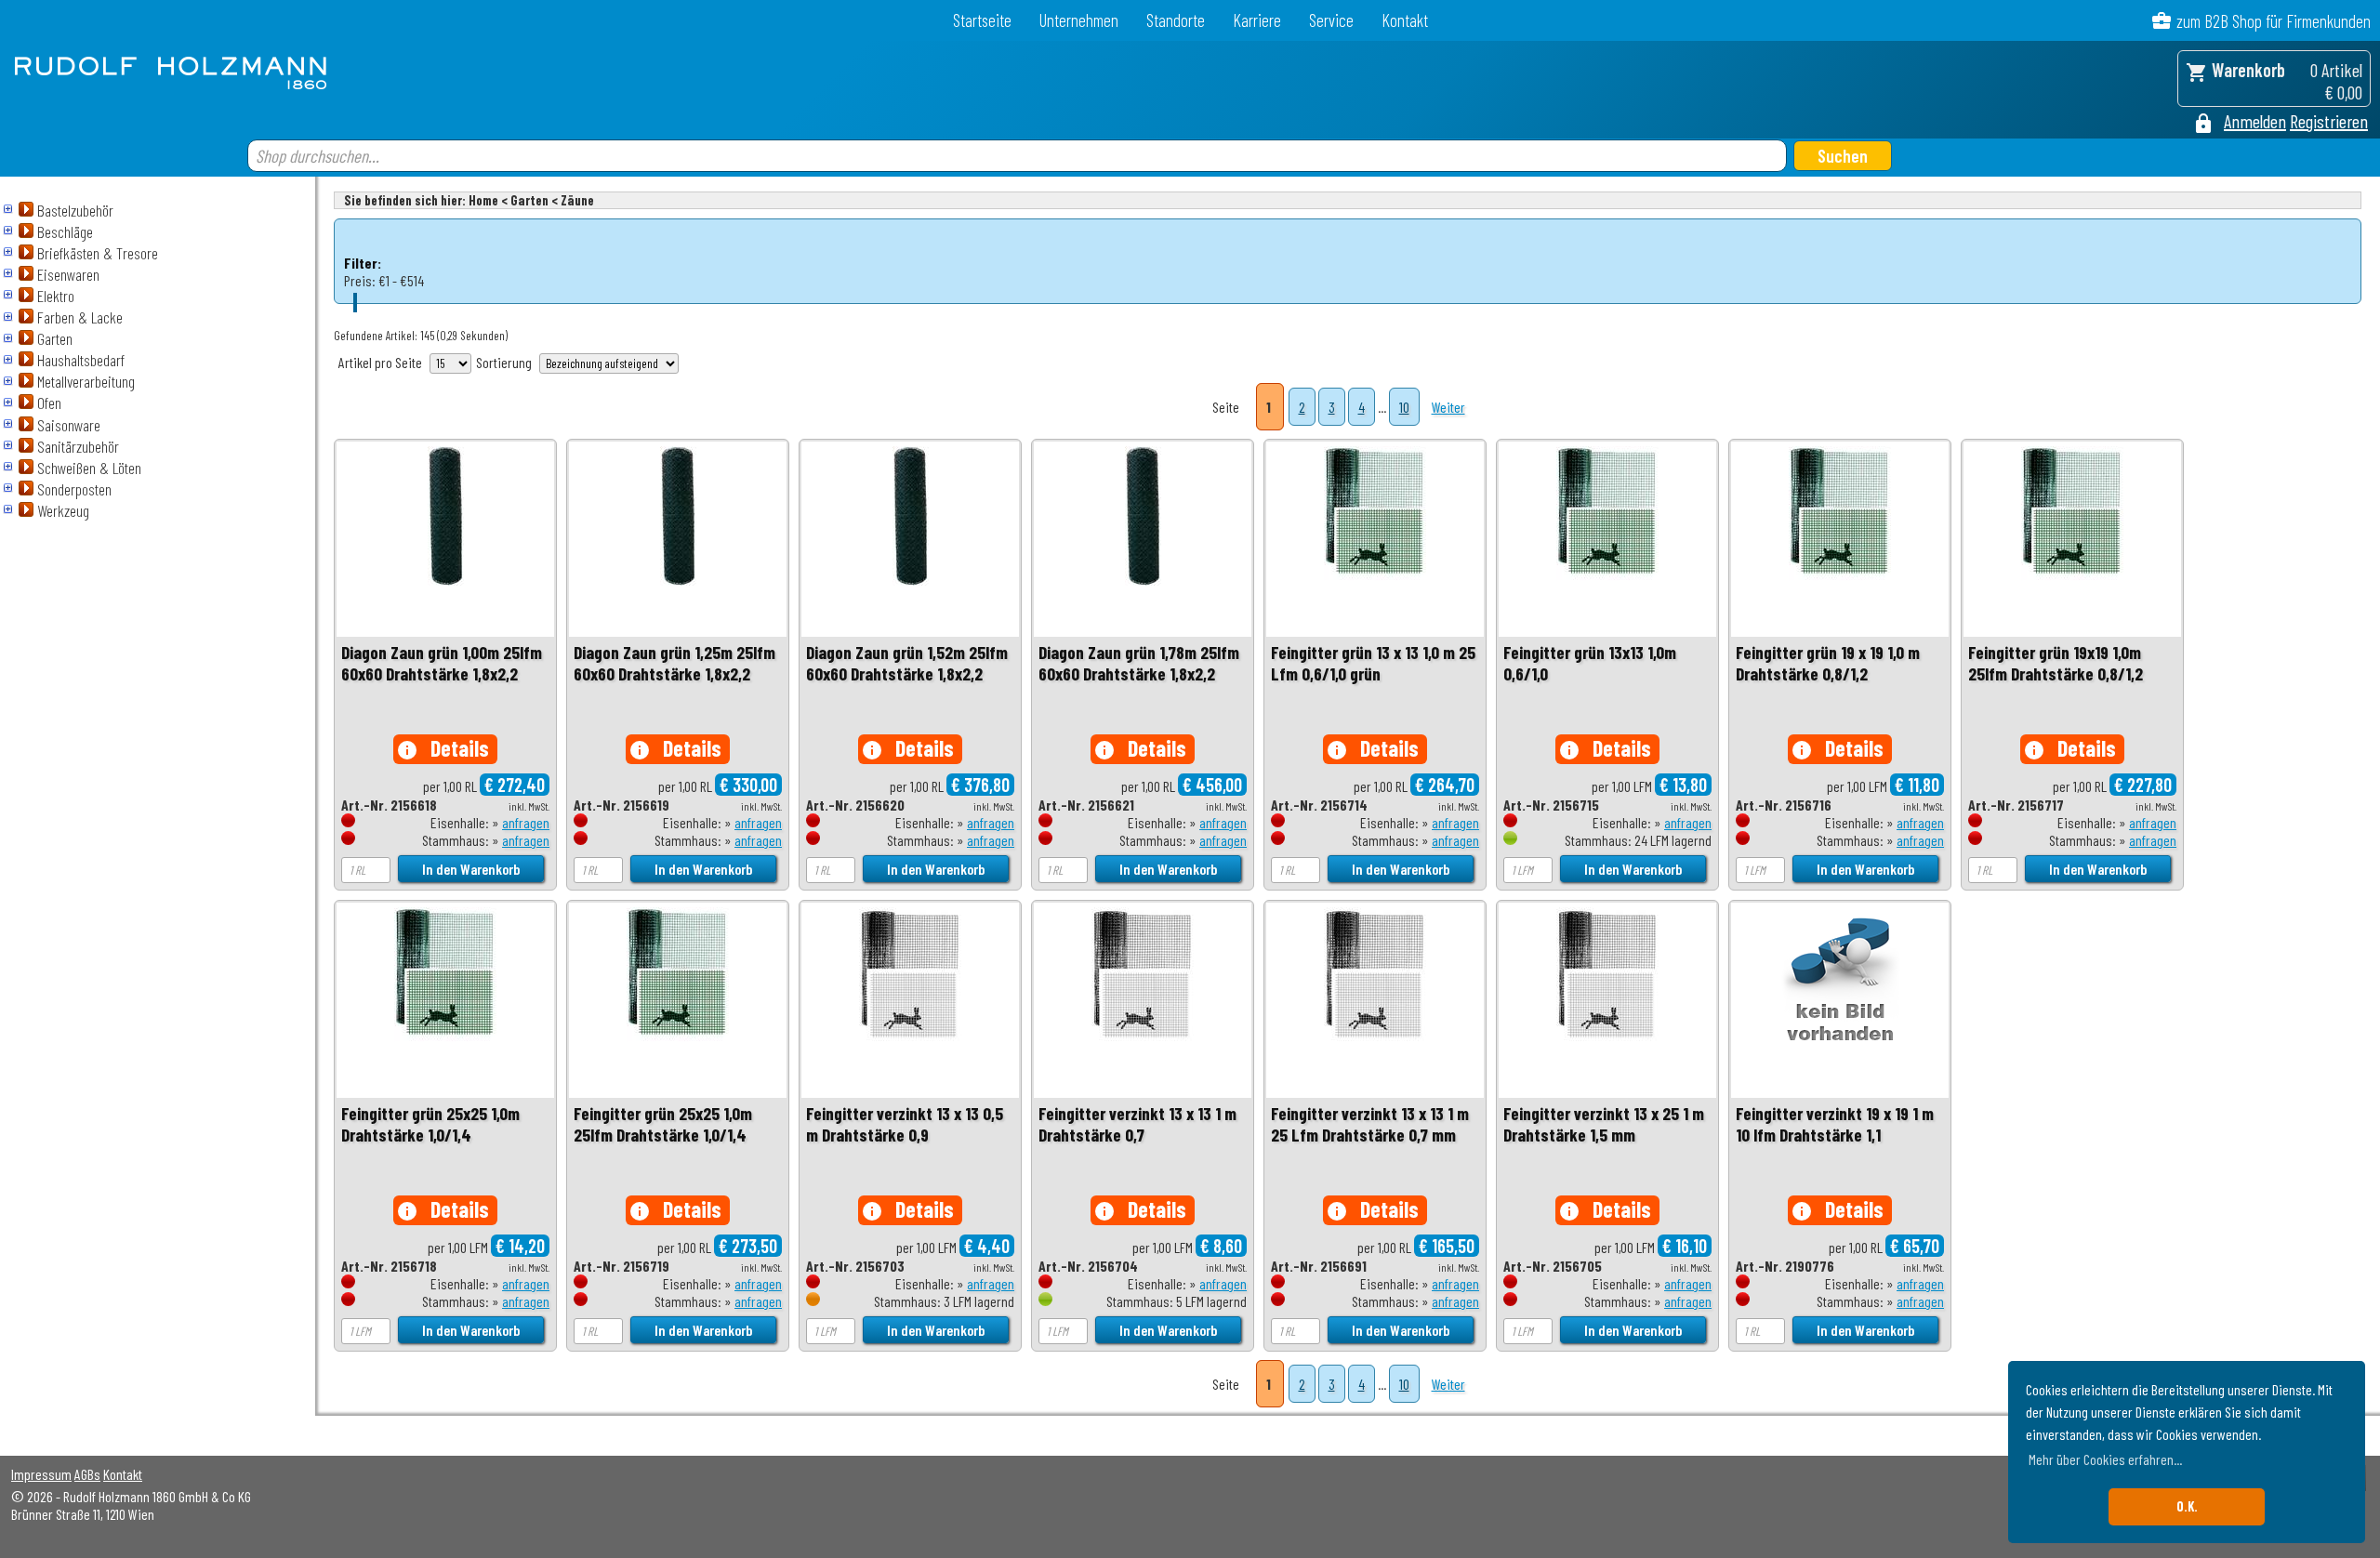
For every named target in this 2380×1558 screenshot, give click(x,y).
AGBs (87, 1474)
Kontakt (1405, 20)
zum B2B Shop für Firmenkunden (2274, 21)
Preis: (360, 280)
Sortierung (504, 362)
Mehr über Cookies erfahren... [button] (2105, 1459)
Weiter (1448, 407)
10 (1404, 407)
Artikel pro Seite (380, 362)
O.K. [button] (2187, 1506)
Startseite (982, 20)
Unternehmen (1079, 20)
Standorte (1176, 20)
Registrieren (2329, 121)
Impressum (41, 1474)
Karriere (1257, 20)
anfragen (526, 822)
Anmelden (2255, 121)
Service (1331, 20)
